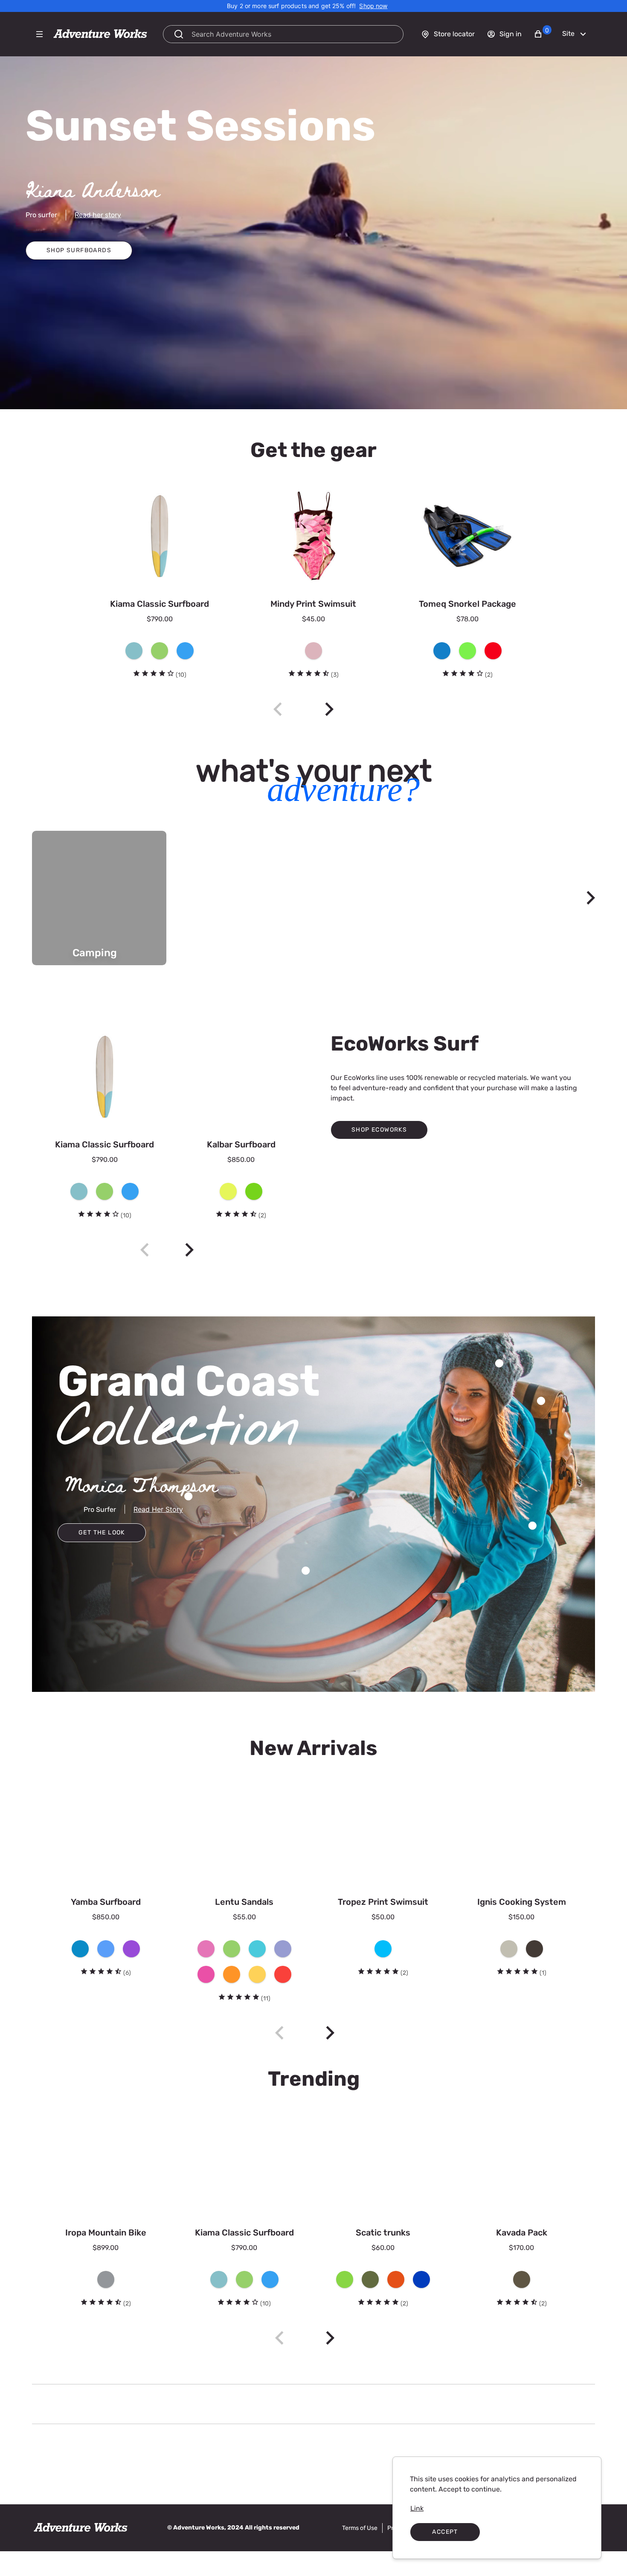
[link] (373, 6)
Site (568, 33)
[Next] (591, 898)
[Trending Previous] (279, 2338)
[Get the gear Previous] (278, 709)
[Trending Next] (330, 2338)
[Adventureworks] (100, 34)
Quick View (231, 481)
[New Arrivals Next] (330, 2033)
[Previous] (145, 1250)
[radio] (134, 651)
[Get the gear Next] (329, 709)
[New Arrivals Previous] (279, 2033)
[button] (543, 34)
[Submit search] (179, 34)
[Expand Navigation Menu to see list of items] (39, 34)
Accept (445, 2532)
